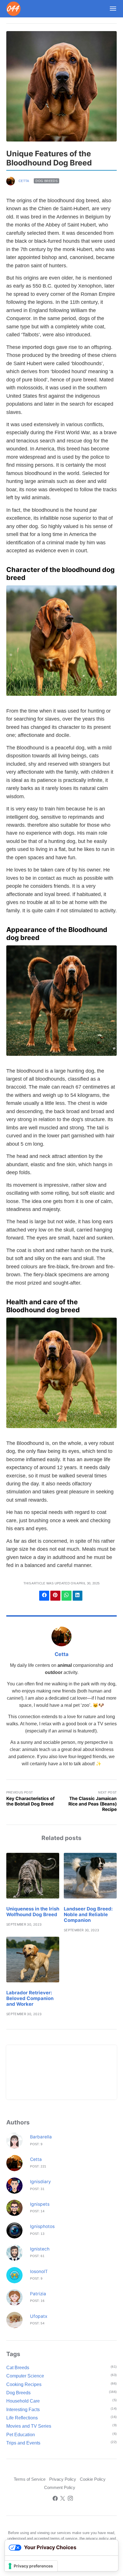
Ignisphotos (42, 2226)
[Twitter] (63, 2499)
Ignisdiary (40, 2182)
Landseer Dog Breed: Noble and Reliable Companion (88, 1914)
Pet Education (21, 2435)
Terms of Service (30, 2479)
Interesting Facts (23, 2410)
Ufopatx (39, 2316)
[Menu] (110, 9)
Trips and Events (23, 2443)
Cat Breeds (18, 2368)
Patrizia (38, 2294)
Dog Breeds (46, 181)
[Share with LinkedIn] (78, 1596)
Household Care (23, 2401)
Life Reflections (22, 2418)
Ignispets (40, 2204)
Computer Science (25, 2376)
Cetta (24, 181)
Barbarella (41, 2137)
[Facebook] (55, 2499)
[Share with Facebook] (44, 1596)
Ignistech (40, 2249)
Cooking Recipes (24, 2384)
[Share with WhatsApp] (67, 1596)
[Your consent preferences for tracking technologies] (31, 2566)
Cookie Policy (93, 2479)
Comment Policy (60, 2488)
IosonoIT (39, 2271)
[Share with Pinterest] (55, 1596)
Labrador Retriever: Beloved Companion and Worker (30, 1998)
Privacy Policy (63, 2479)
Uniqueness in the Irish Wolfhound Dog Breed (33, 1912)
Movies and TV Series (29, 2426)
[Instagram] (70, 2499)
